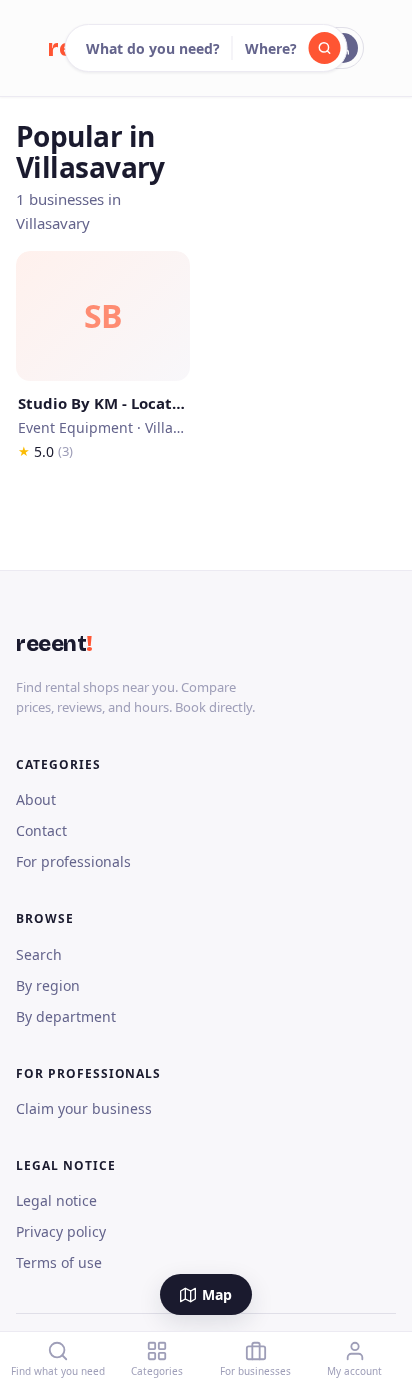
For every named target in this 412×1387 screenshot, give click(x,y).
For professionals (73, 861)
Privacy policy (61, 1231)
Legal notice (56, 1200)
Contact (41, 830)
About (36, 799)
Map (217, 1294)
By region (48, 985)
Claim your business (84, 1108)
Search (39, 954)
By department (66, 1016)
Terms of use (59, 1262)
